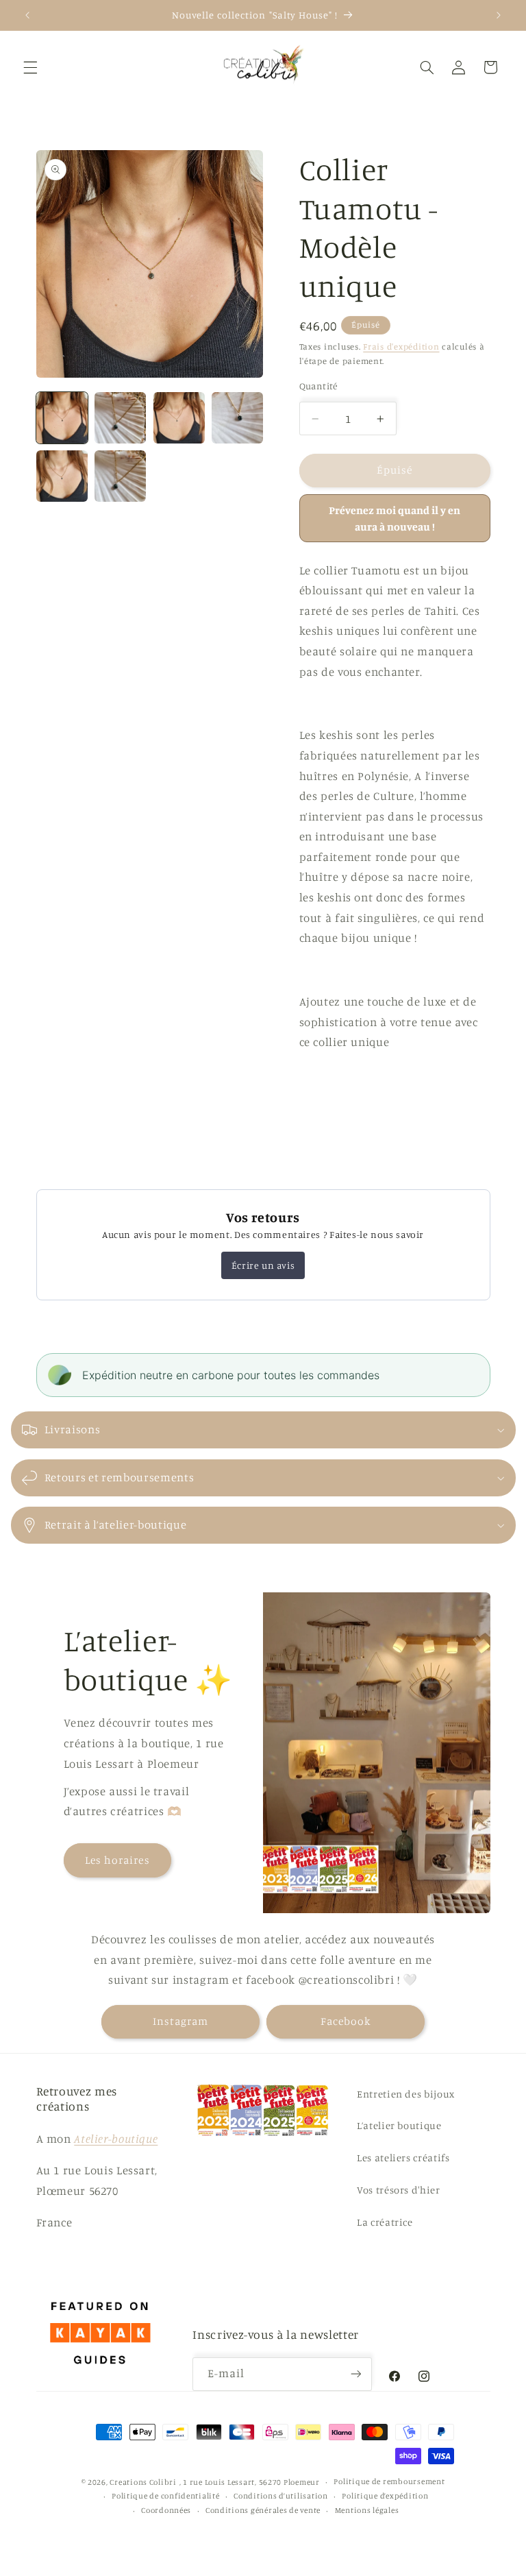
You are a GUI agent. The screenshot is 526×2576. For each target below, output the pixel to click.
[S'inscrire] (355, 2374)
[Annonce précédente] (27, 15)
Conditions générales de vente (263, 2510)
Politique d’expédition (385, 2496)
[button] (30, 67)
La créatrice (385, 2222)
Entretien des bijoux (406, 2094)
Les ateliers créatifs (403, 2158)
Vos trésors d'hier (398, 2190)
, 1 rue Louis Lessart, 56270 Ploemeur (250, 2482)
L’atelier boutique (399, 2125)
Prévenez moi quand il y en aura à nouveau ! (394, 518)
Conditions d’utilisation (281, 2496)
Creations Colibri (143, 2482)
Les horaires (117, 1860)
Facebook (346, 2021)
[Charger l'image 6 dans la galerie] (120, 476)
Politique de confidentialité (166, 2496)
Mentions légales (367, 2510)
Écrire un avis (263, 1265)
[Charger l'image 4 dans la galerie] (237, 418)
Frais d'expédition (401, 347)
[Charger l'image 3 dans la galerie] (179, 418)
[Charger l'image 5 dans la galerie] (62, 476)
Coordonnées (166, 2510)
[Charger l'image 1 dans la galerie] (62, 418)
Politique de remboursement (389, 2481)
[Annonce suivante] (499, 15)
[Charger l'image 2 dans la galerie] (120, 418)
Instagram (180, 2021)
